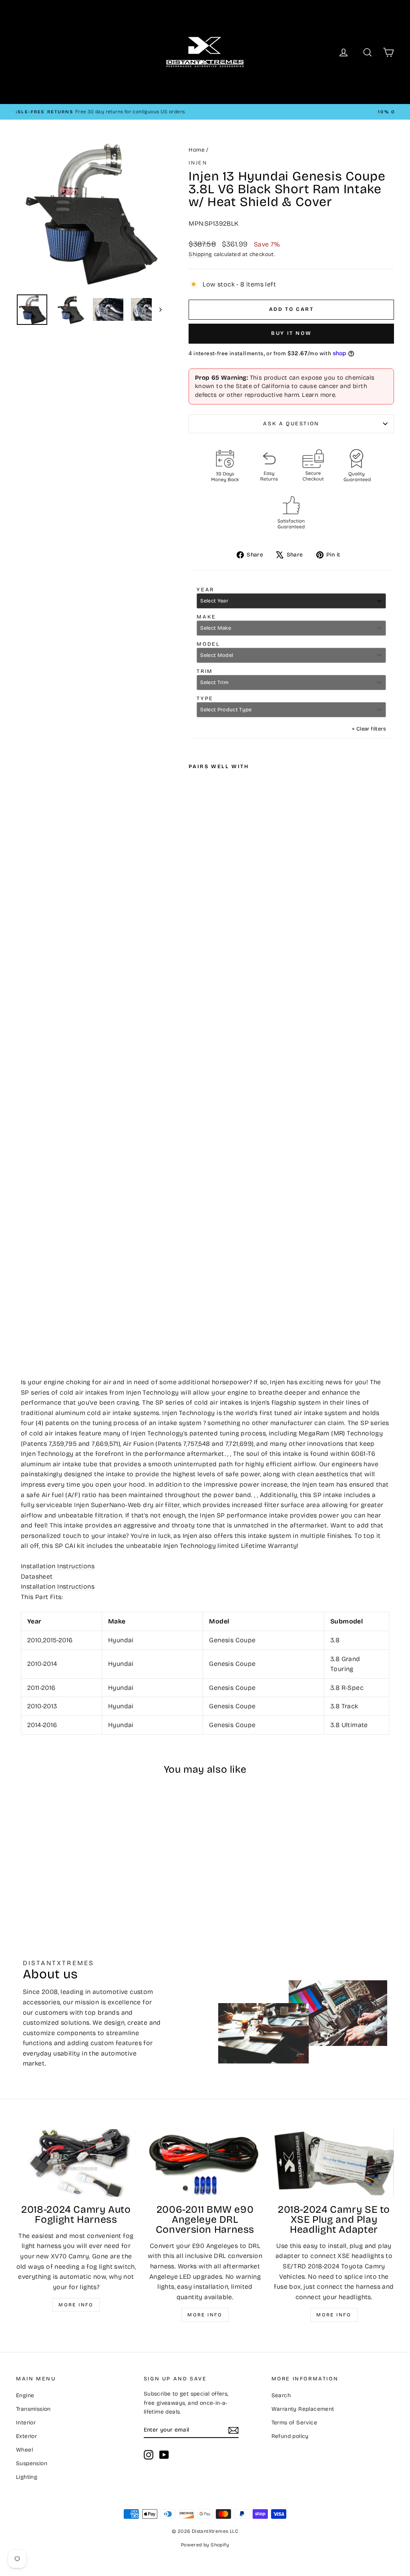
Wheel (24, 2450)
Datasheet (37, 1576)
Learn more (319, 395)
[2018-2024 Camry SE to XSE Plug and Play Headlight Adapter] (334, 2163)
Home (197, 150)
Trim (205, 671)
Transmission (33, 2409)
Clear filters (369, 729)
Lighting (27, 2477)
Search (281, 2395)
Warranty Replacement (303, 2409)
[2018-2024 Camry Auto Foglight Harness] (76, 2163)
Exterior (26, 2436)
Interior (26, 2423)
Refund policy (290, 2436)
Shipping (200, 254)
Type (205, 699)
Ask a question (291, 424)
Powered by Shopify (205, 2545)
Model (208, 644)
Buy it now (291, 333)
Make (206, 617)
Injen (198, 163)
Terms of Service (294, 2423)
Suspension (32, 2463)
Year (205, 590)
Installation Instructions (58, 1566)
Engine (25, 2395)
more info (334, 2315)
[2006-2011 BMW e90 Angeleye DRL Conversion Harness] (205, 2163)
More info (76, 2305)
